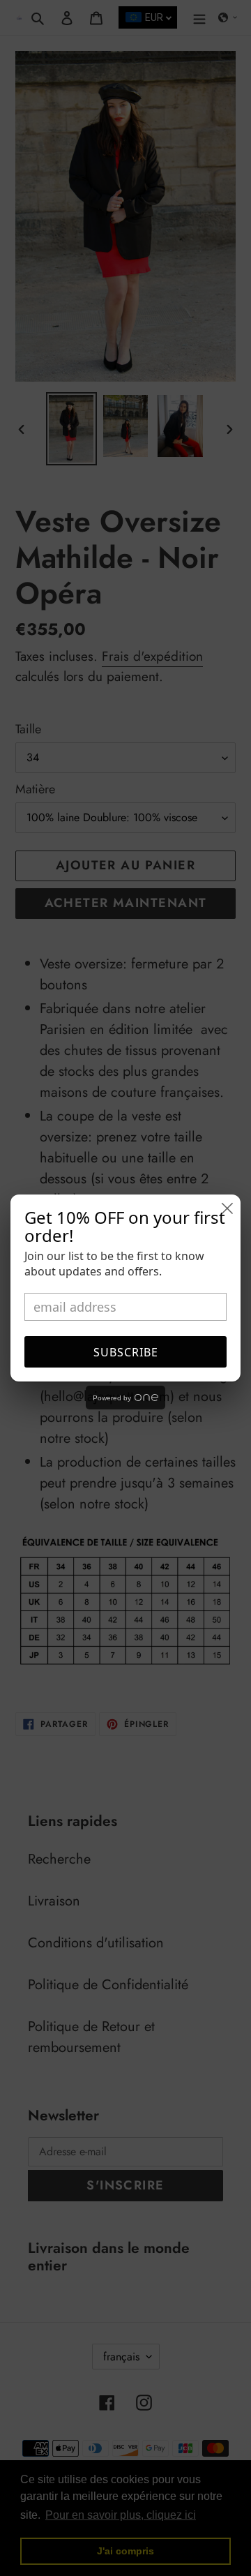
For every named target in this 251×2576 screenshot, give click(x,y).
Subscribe (126, 1352)
